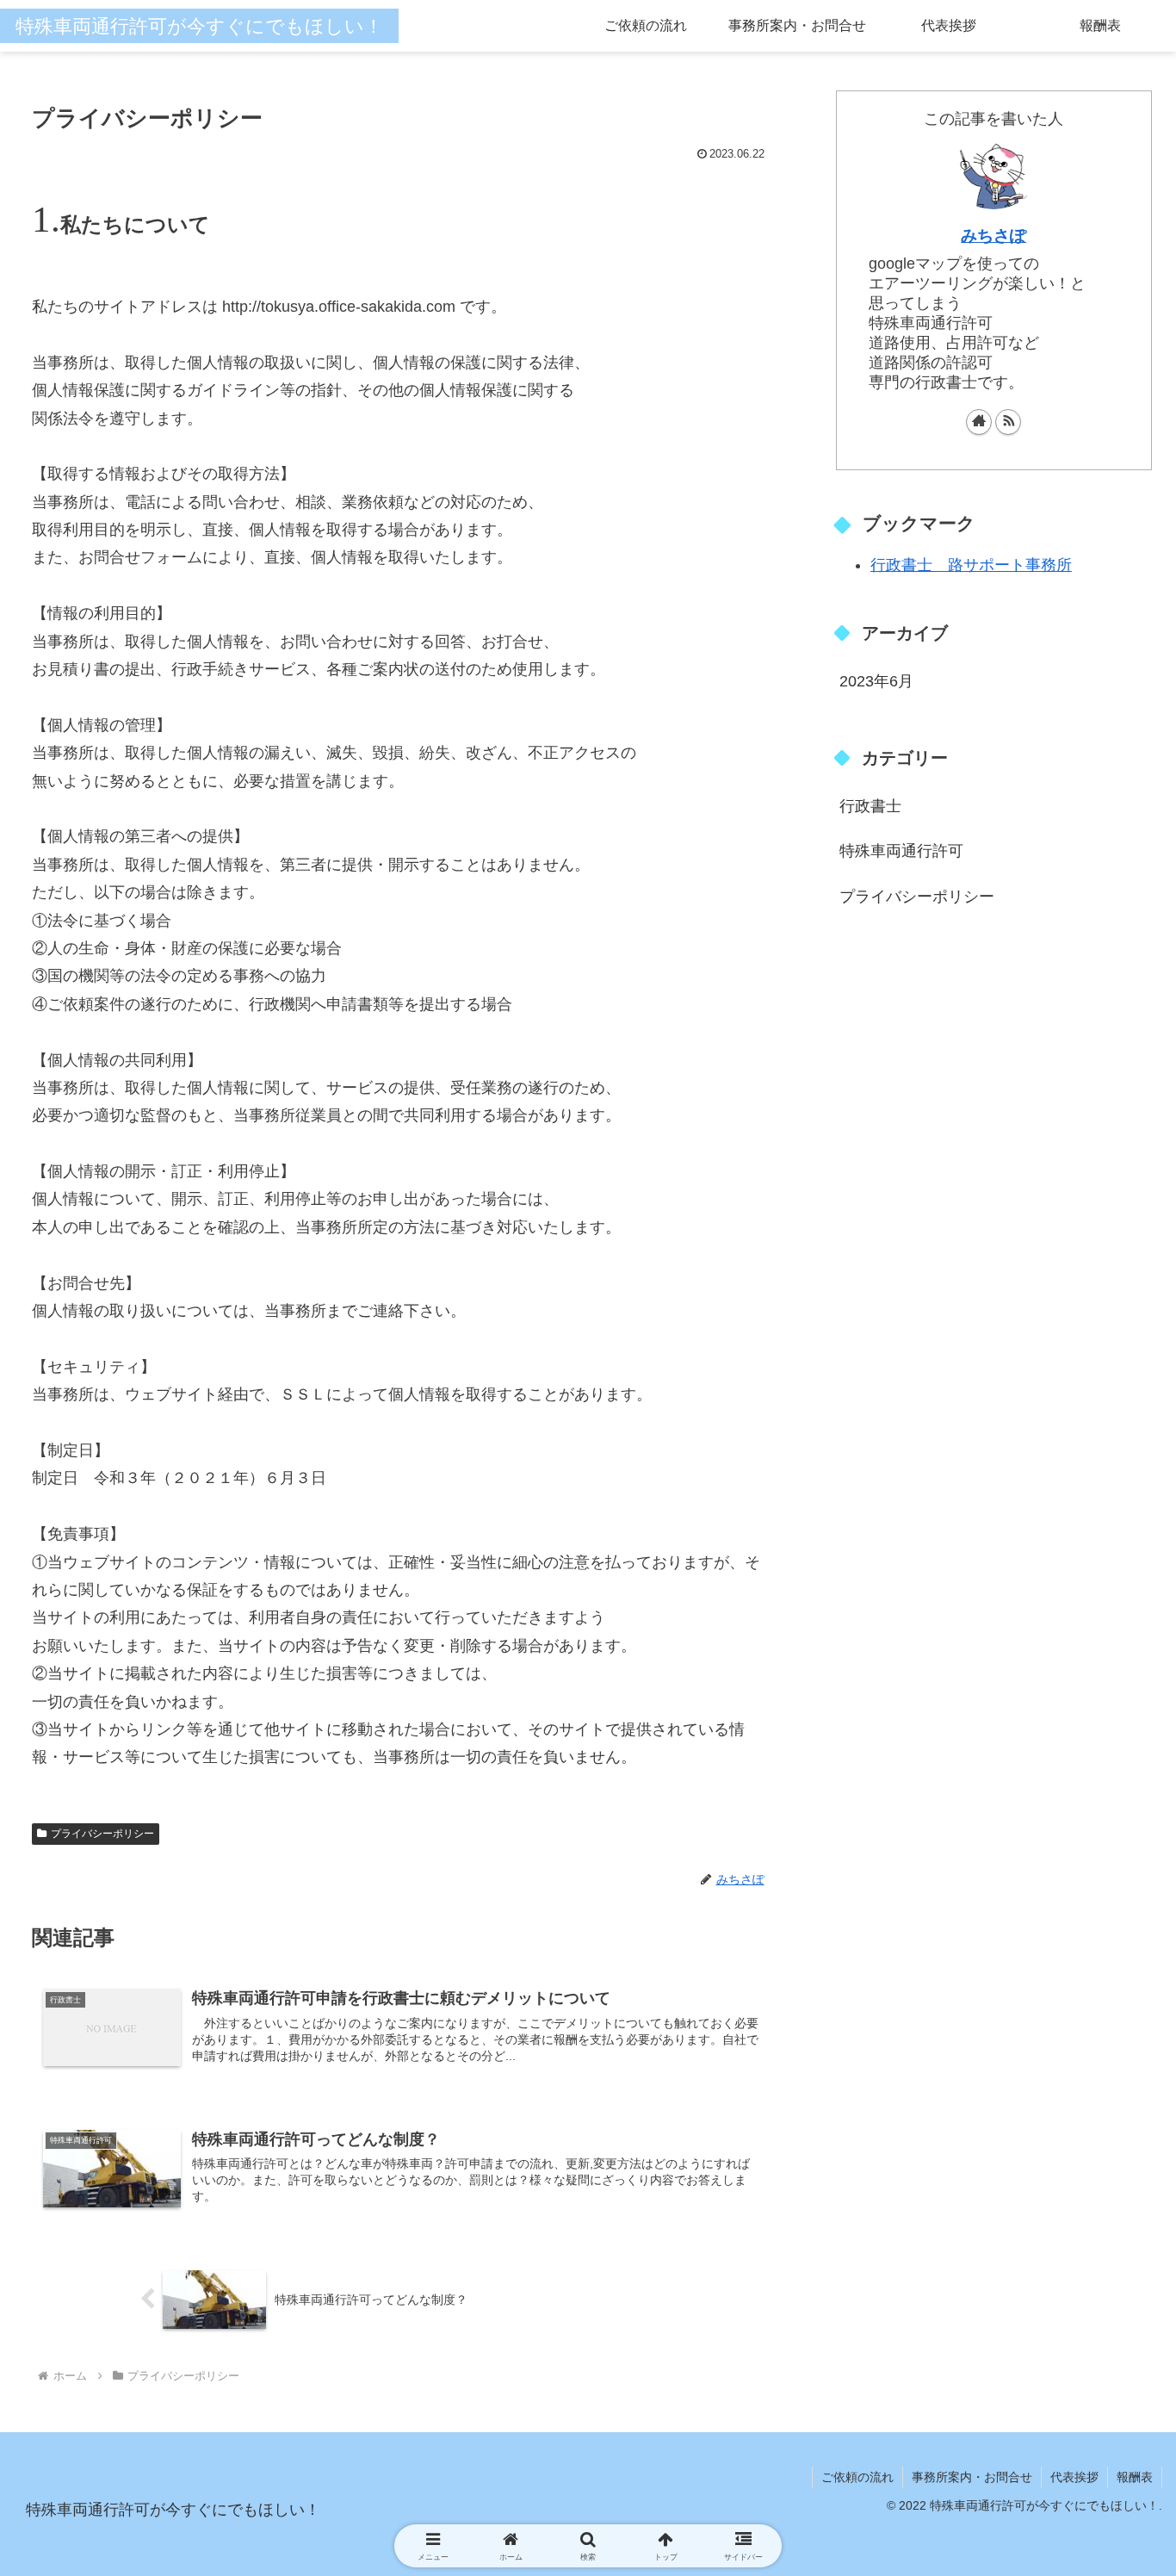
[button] (1100, 1831)
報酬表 (1135, 2477)
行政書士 (870, 806)
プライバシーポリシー (917, 897)
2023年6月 (876, 681)
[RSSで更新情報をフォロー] (1008, 422)
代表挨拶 (1074, 2477)
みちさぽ (993, 235)
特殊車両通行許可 (901, 851)
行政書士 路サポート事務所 (971, 565)
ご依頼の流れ (857, 2477)
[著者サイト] (979, 422)
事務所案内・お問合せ (972, 2477)
